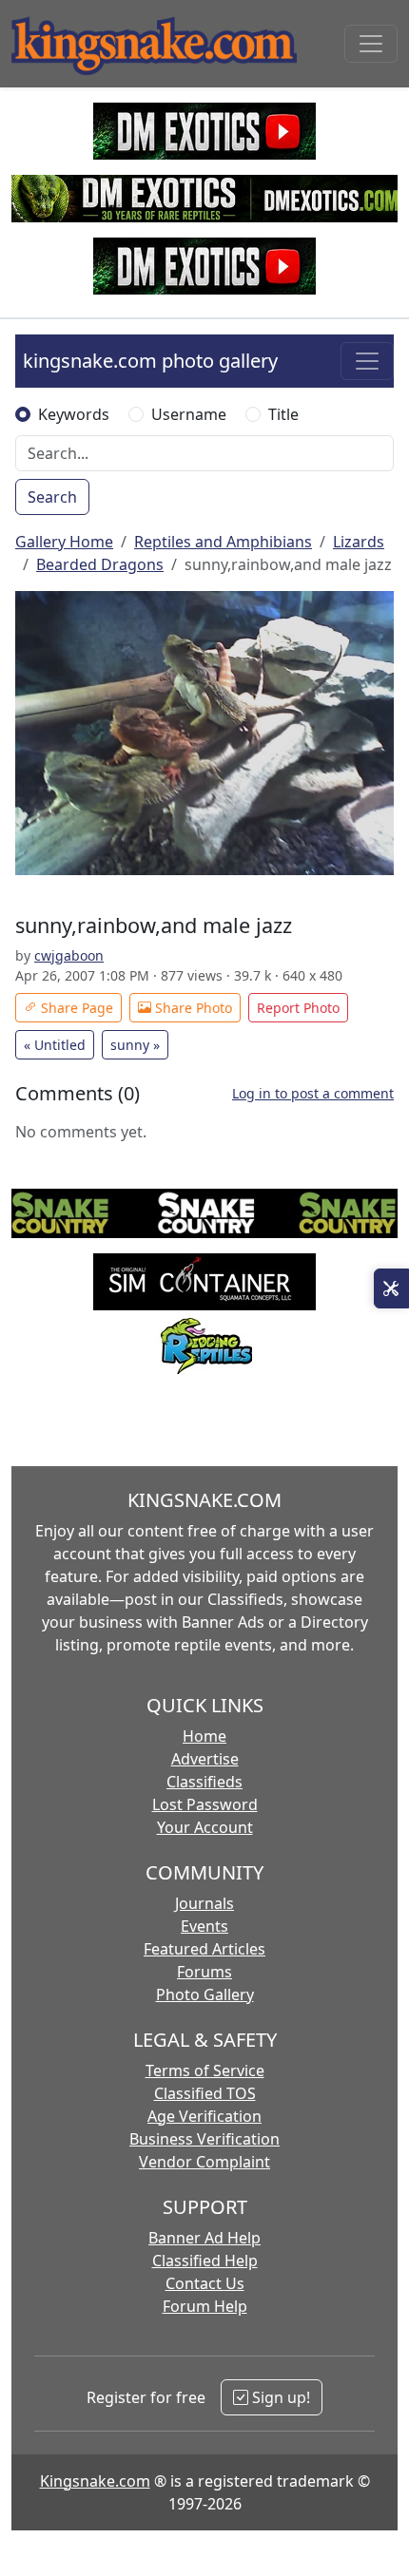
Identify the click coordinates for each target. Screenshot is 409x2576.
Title (283, 414)
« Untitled (55, 1045)
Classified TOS (205, 2093)
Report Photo (298, 1008)
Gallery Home (64, 542)
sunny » (135, 1045)
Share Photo (192, 1008)
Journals (204, 1903)
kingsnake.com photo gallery (150, 361)
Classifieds (204, 1782)
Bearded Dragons (100, 564)
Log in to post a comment (313, 1093)
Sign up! (279, 2397)
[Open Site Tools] (391, 1288)
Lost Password (205, 1804)
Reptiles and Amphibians (223, 542)
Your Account (205, 1827)
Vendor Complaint (204, 2162)
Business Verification (204, 2139)
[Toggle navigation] (371, 44)
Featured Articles (204, 1949)
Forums (204, 1972)
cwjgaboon (69, 955)
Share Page (75, 1008)
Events (204, 1926)
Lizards (359, 542)
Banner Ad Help (204, 2238)
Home (204, 1736)
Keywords (74, 414)
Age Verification (204, 2116)
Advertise (205, 1759)
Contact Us (205, 2283)
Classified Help (205, 2261)
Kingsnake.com (95, 2481)
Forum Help (205, 2306)
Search (52, 497)
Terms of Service (205, 2070)
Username (189, 414)
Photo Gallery (205, 1994)
